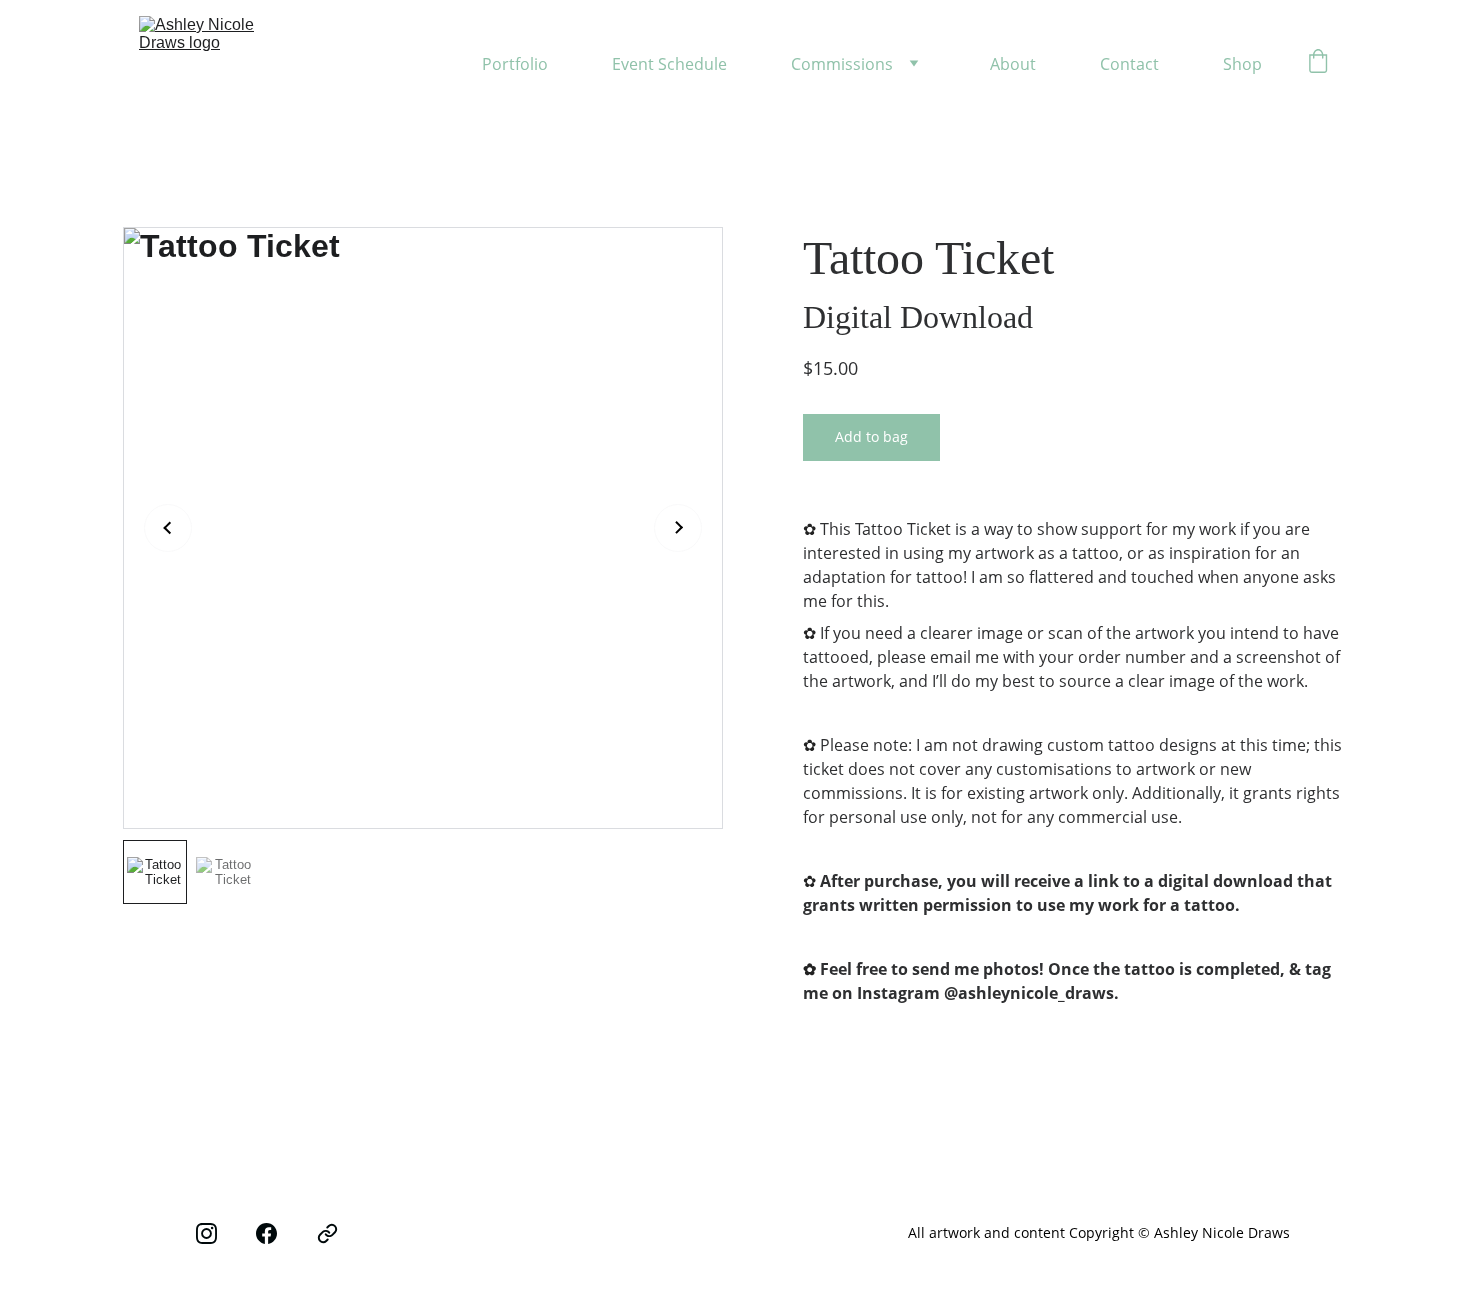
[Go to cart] (1318, 63)
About (1013, 64)
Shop (1242, 64)
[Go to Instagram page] (206, 1234)
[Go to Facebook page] (266, 1234)
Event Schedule (669, 64)
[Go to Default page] (327, 1234)
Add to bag (871, 436)
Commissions (842, 64)
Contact (1129, 64)
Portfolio (515, 64)
